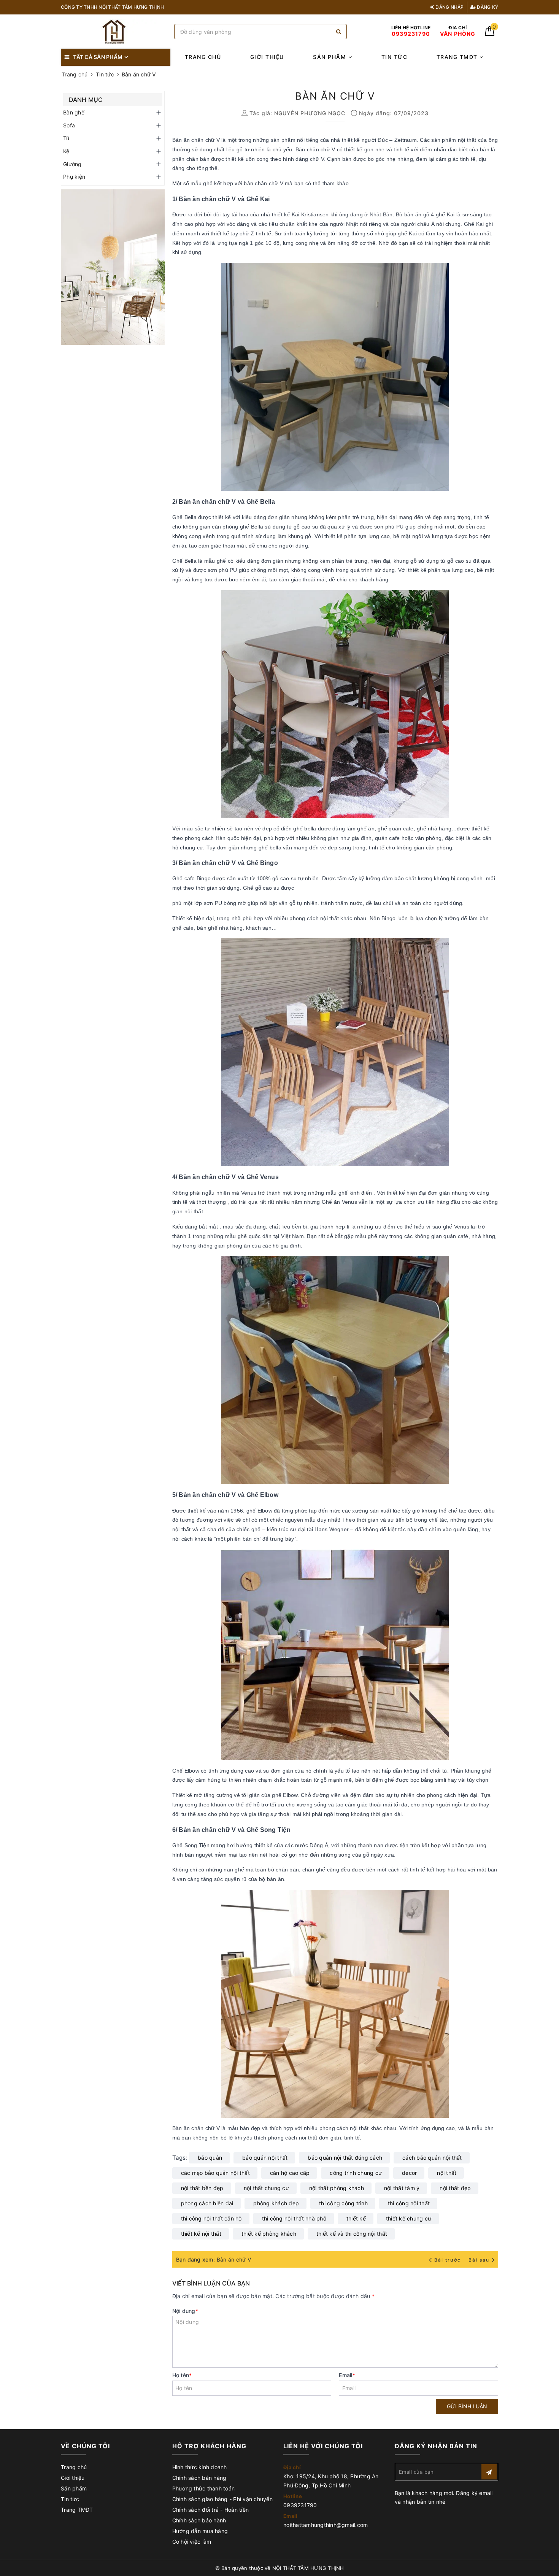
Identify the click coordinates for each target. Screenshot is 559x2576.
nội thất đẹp (455, 2188)
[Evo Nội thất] (113, 267)
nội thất (447, 2173)
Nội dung (185, 2311)
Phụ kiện (74, 177)
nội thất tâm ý (402, 2188)
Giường (72, 164)
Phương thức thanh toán (204, 2488)
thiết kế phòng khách (269, 2234)
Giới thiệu (267, 57)
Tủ (66, 138)
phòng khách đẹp (276, 2203)
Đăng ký (487, 7)
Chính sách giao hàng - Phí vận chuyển (222, 2499)
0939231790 (300, 2505)
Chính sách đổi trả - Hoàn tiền (211, 2510)
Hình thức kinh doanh (200, 2467)
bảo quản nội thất (265, 2158)
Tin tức (395, 57)
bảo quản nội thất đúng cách (345, 2158)
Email (347, 2375)
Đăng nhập (449, 7)
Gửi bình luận (467, 2406)
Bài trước (448, 2260)
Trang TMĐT (458, 57)
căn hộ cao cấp (290, 2173)
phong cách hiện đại (207, 2203)
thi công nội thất (409, 2203)
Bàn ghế (74, 112)
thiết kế (356, 2218)
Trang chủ (203, 57)
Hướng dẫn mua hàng (200, 2531)
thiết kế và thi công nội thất (352, 2234)
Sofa (69, 125)
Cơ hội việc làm (192, 2542)
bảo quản (210, 2158)
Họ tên (182, 2375)
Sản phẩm (331, 57)
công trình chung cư (356, 2173)
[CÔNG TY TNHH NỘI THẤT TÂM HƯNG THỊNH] (116, 32)
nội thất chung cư (266, 2188)
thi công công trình (343, 2203)
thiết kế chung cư (409, 2218)
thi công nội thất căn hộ (211, 2218)
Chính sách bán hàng (199, 2478)
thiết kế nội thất (201, 2234)
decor (409, 2173)
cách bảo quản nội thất (432, 2158)
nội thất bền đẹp (202, 2188)
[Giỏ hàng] (490, 34)
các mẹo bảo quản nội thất (215, 2173)
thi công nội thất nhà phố (294, 2218)
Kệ (66, 151)
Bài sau (479, 2260)
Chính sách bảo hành (199, 2520)
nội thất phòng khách (337, 2188)
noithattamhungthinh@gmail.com (326, 2525)
